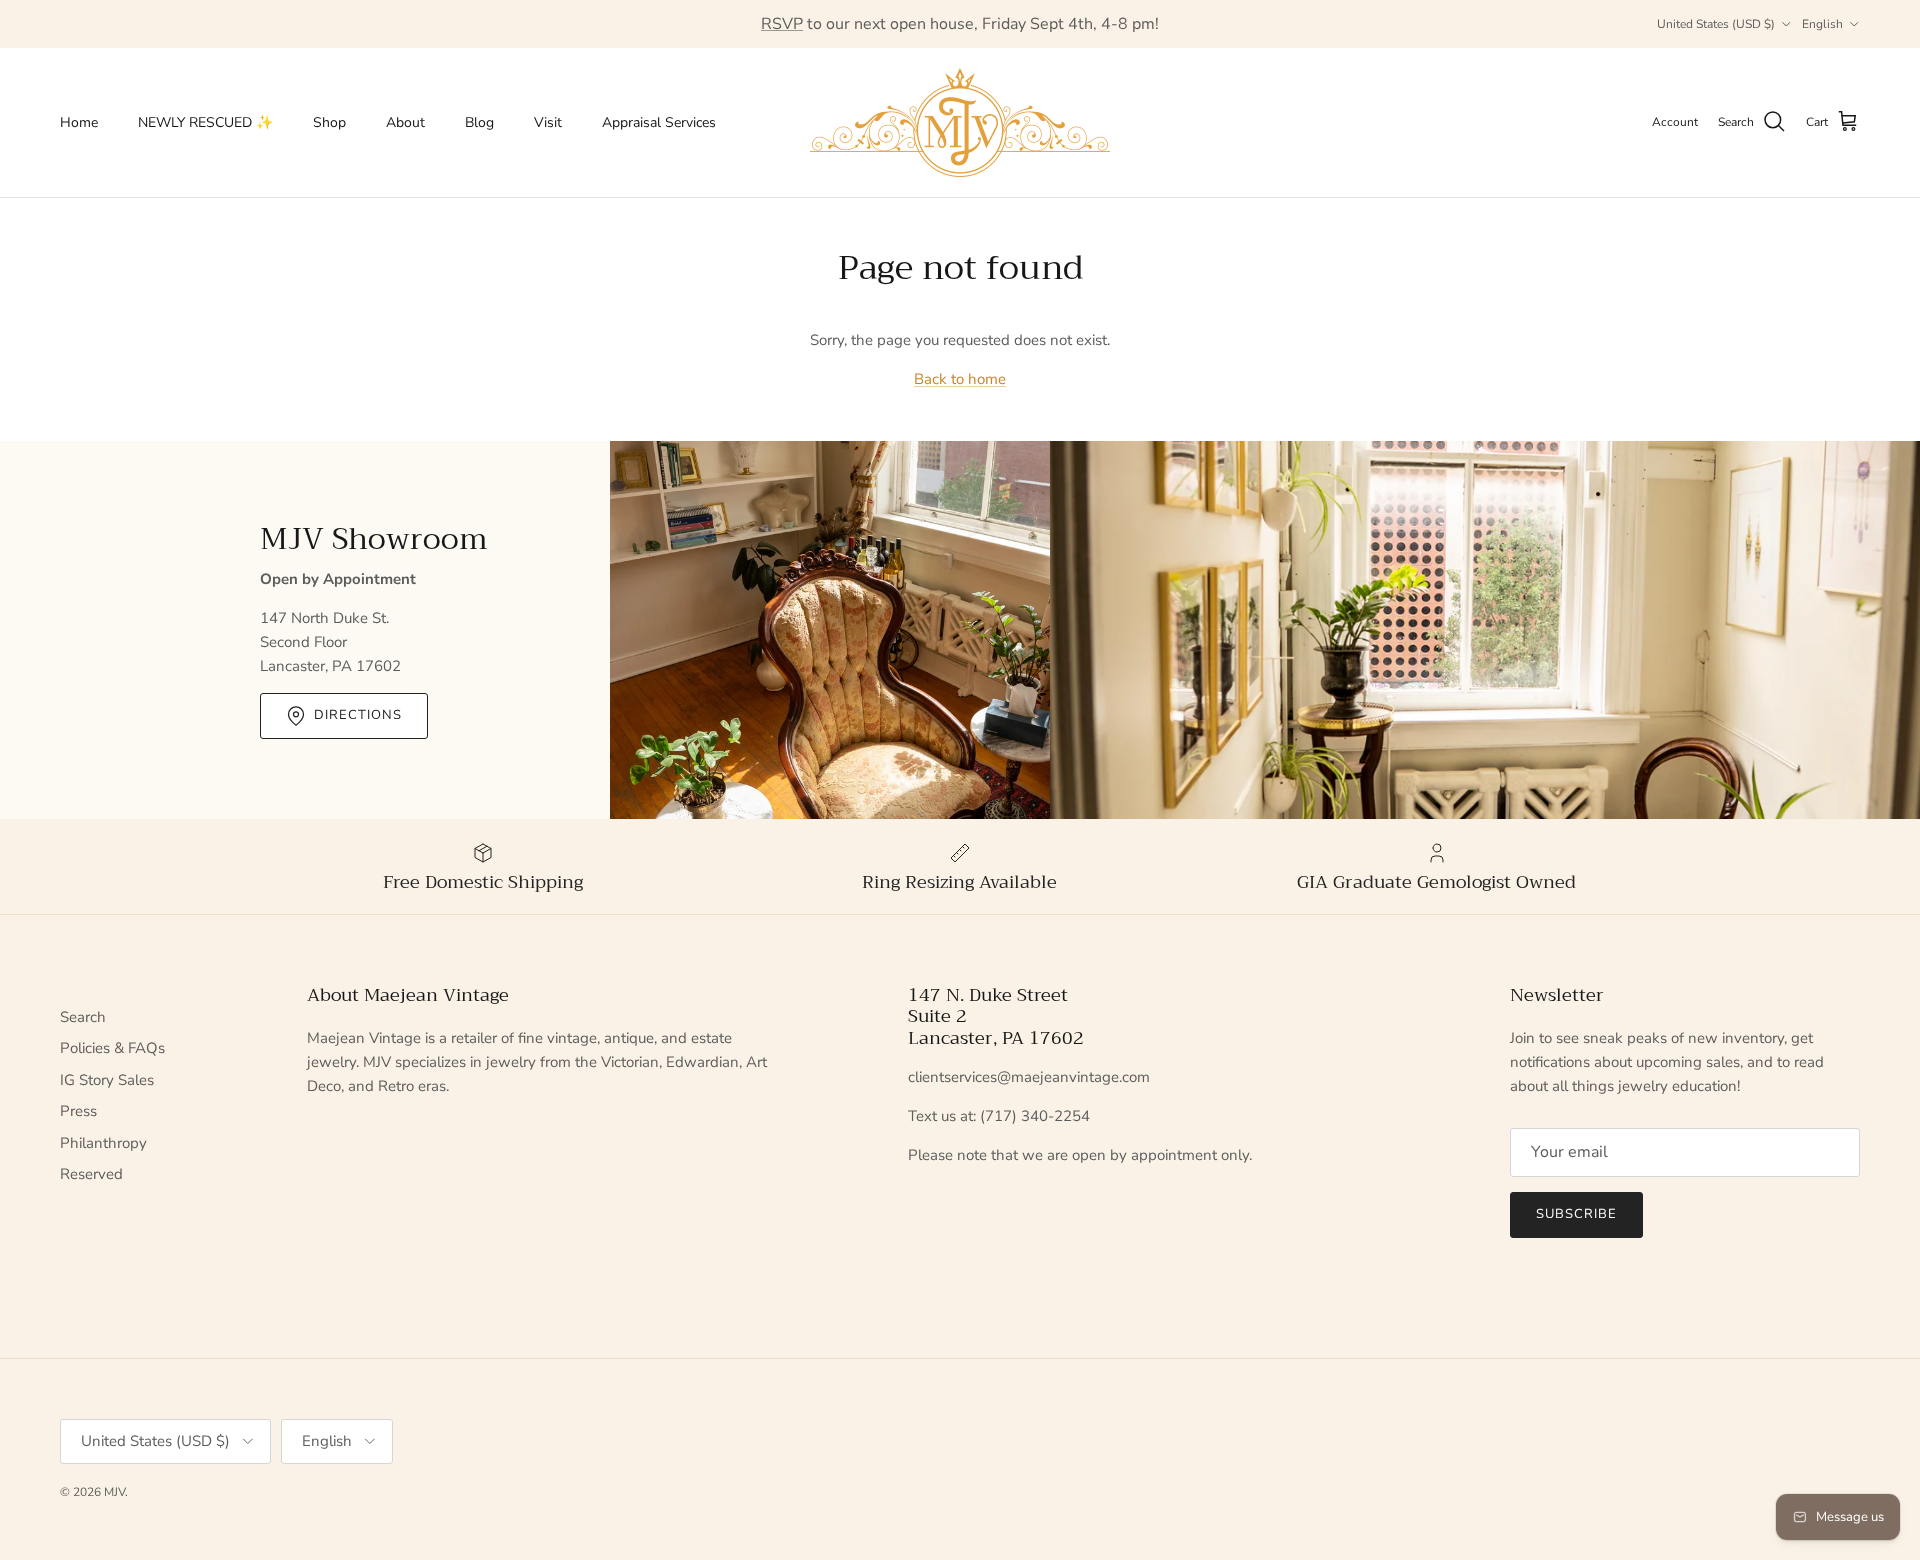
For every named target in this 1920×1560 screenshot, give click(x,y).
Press (78, 1111)
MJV (114, 1492)
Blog (479, 122)
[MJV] (960, 122)
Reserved (91, 1174)
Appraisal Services (659, 122)
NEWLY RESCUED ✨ (205, 122)
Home (79, 122)
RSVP (782, 24)
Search (83, 1017)
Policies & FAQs (112, 1048)
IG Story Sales (107, 1080)
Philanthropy (103, 1143)
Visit (548, 122)
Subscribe (1576, 1214)
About (405, 122)
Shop (329, 122)
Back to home (960, 379)
